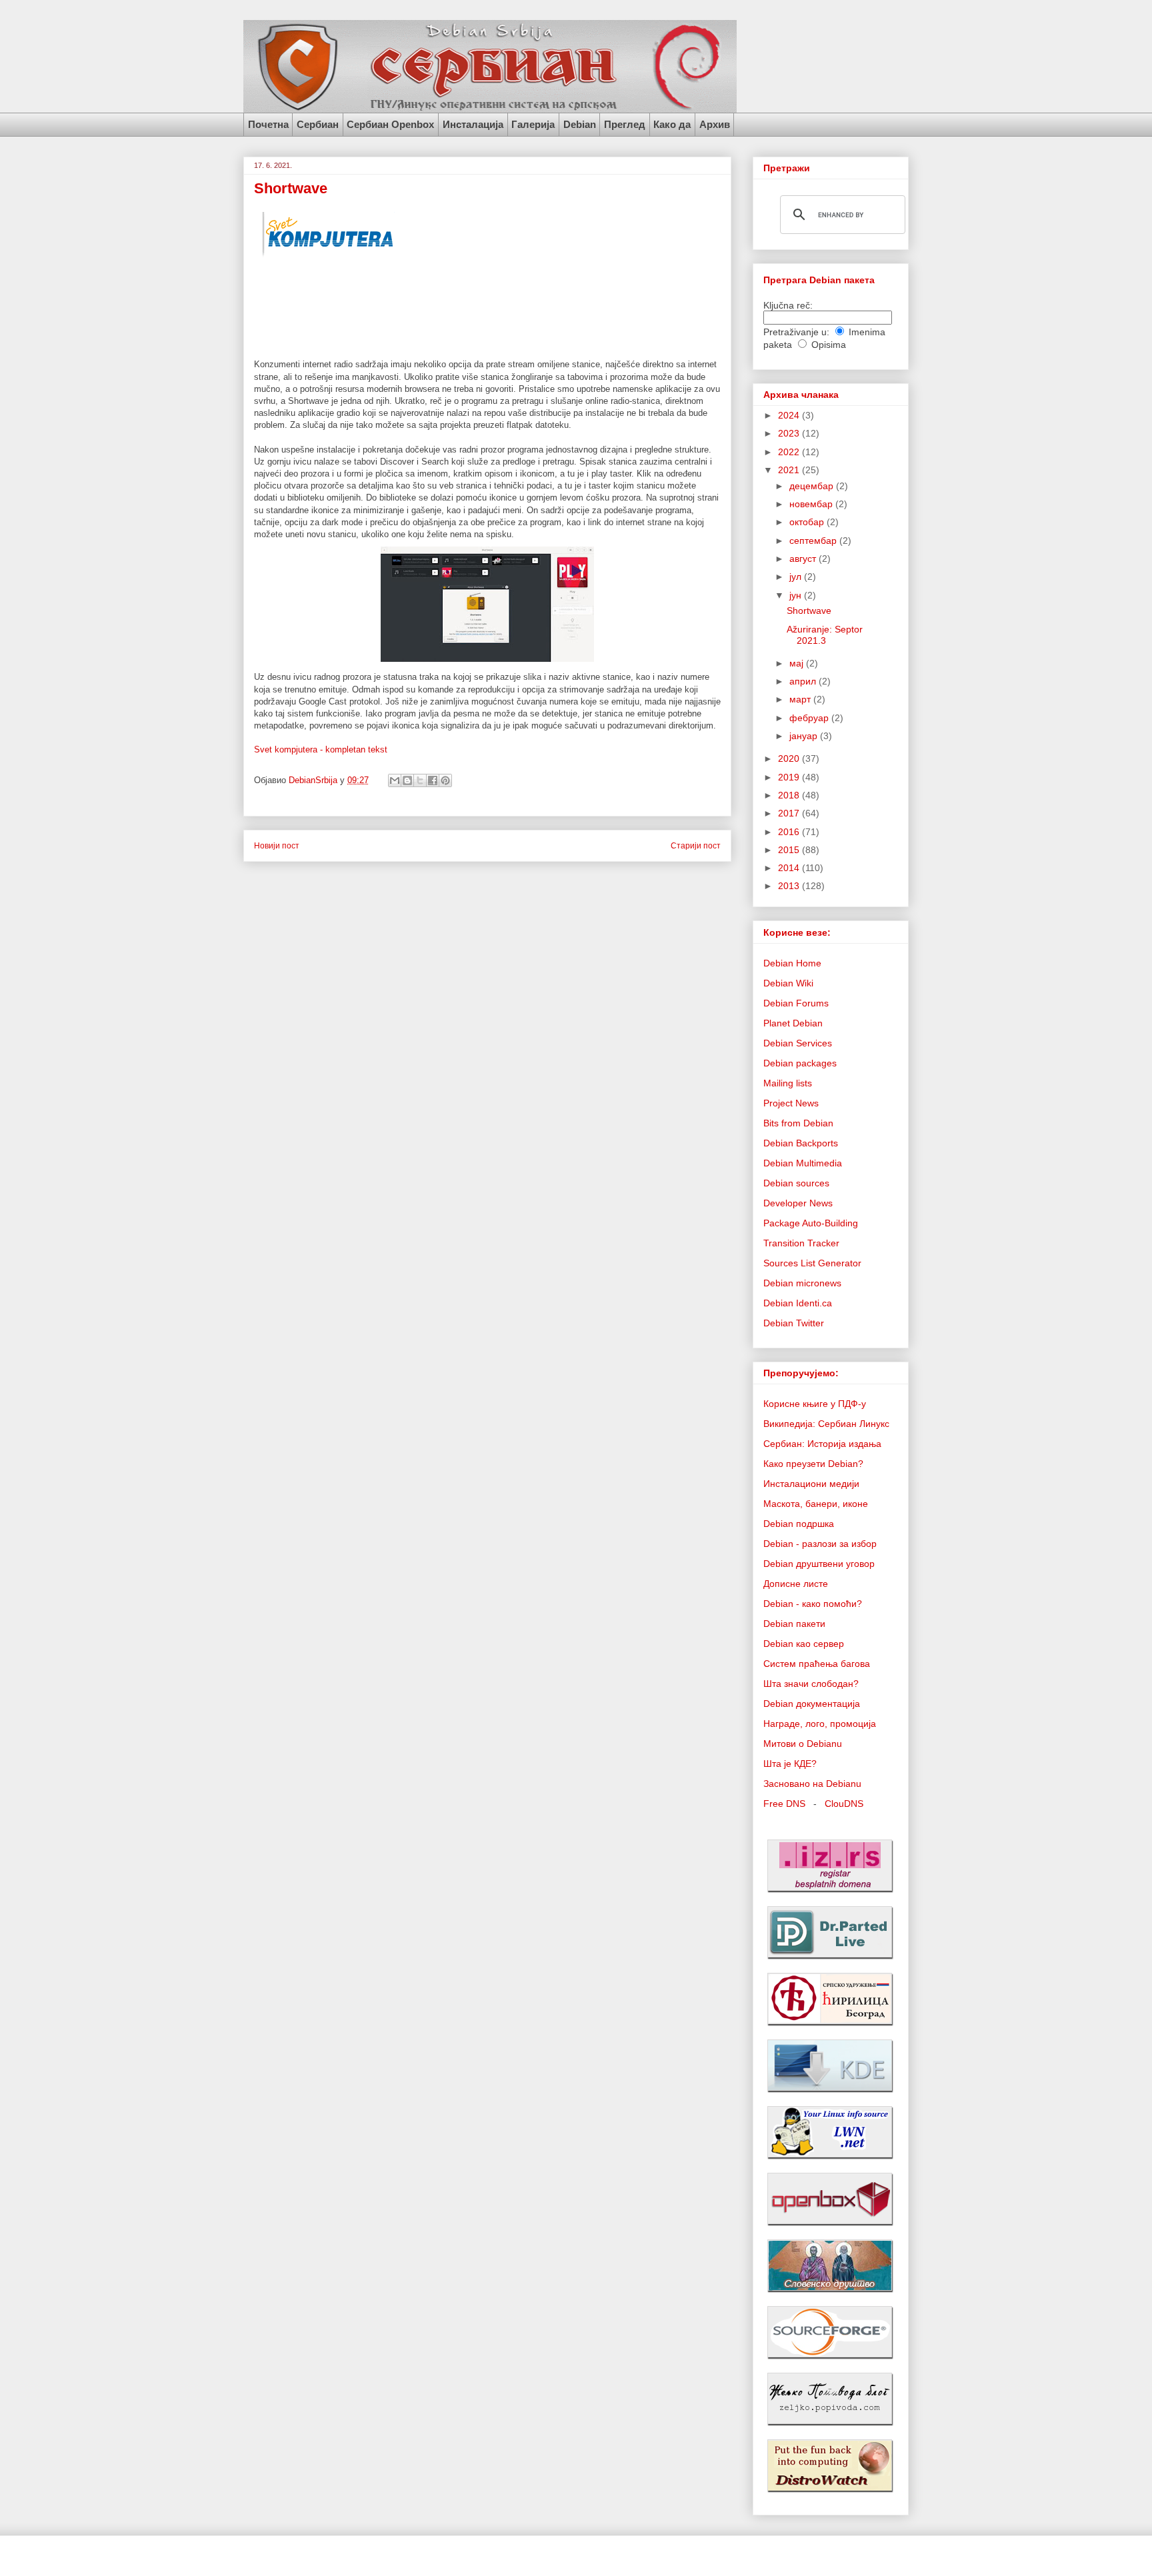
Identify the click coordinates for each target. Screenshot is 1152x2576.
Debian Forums (796, 1003)
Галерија (533, 124)
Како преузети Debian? (813, 1464)
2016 (790, 832)
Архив (715, 124)
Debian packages (800, 1063)
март (801, 699)
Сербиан (318, 124)
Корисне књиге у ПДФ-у (815, 1404)
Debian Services (798, 1043)
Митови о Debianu (803, 1744)
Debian (580, 124)
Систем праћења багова (817, 1664)
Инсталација (473, 124)
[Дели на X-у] (420, 780)
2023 (790, 433)
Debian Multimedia (803, 1163)
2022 (790, 452)
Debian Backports (801, 1143)
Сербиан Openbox (390, 124)
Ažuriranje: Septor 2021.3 (825, 635)
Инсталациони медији (811, 1484)
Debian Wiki (788, 983)
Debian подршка (799, 1524)
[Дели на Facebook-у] (433, 780)
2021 (790, 470)
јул (797, 577)
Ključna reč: (788, 305)
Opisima (829, 345)
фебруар (810, 718)
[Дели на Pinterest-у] (445, 780)
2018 (790, 795)
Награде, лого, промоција (820, 1724)
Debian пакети (794, 1624)
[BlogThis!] (407, 780)
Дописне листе (796, 1584)
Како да (672, 124)
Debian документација (812, 1704)
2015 (790, 850)
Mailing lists (788, 1083)
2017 (790, 813)
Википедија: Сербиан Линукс (826, 1424)
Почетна (268, 124)
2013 (790, 886)
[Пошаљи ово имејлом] (395, 780)
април (804, 681)
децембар (813, 486)
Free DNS (784, 1804)
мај (798, 663)
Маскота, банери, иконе (816, 1504)
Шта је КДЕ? (790, 1764)
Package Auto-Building (811, 1223)
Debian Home (792, 963)
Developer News (798, 1203)
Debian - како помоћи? (813, 1604)
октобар (808, 522)
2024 (790, 415)
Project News (791, 1103)
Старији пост (696, 845)
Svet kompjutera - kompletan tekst (321, 749)
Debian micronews (802, 1283)
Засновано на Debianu (812, 1784)
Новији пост (277, 845)
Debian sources (796, 1183)
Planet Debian (793, 1023)
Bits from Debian (798, 1123)
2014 (790, 868)
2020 (790, 758)
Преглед (625, 124)
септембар (814, 541)
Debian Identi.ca (798, 1303)
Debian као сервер (804, 1644)
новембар (812, 504)
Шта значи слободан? (811, 1684)
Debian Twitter (794, 1323)
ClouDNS (844, 1804)
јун (797, 595)
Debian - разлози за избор (820, 1544)
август (804, 559)
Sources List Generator (812, 1263)
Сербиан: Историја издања (822, 1444)
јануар (805, 736)
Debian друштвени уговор (819, 1564)
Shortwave (809, 611)
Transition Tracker (801, 1243)
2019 (790, 777)
